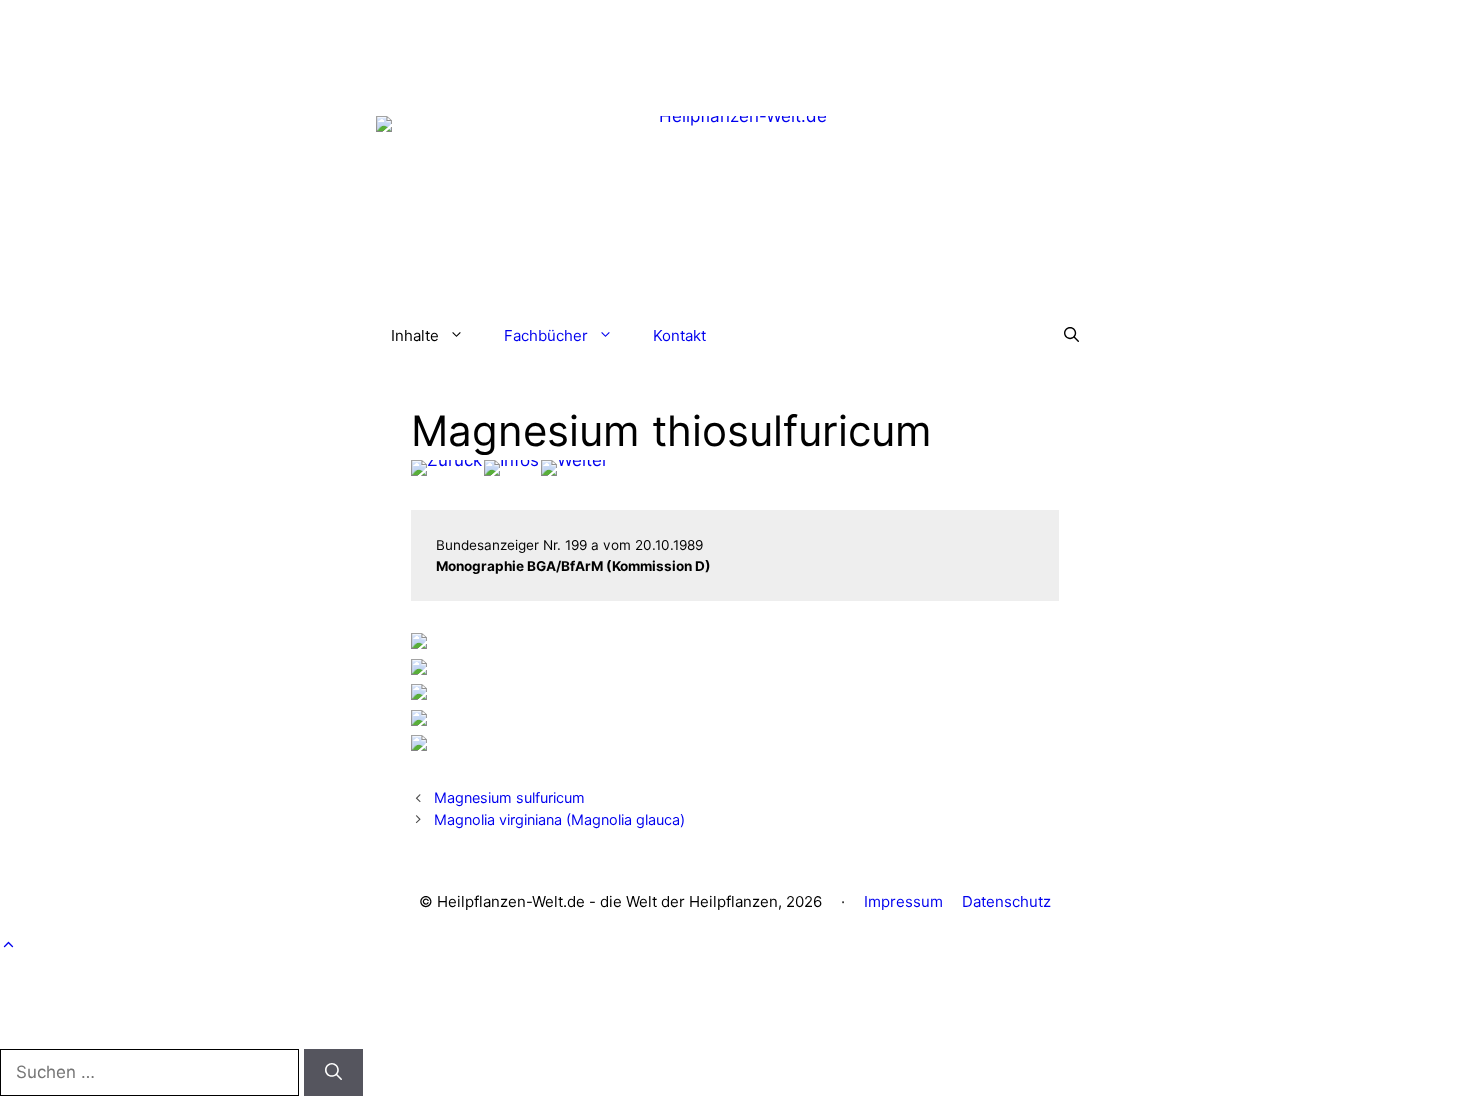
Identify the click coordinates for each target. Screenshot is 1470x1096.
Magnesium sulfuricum (509, 797)
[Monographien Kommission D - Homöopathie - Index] (511, 468)
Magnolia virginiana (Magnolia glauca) (559, 819)
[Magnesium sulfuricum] (446, 468)
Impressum (903, 901)
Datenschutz (1006, 901)
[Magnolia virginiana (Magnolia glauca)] (574, 468)
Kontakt (679, 335)
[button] (1071, 336)
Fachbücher (546, 335)
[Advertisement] (735, 45)
